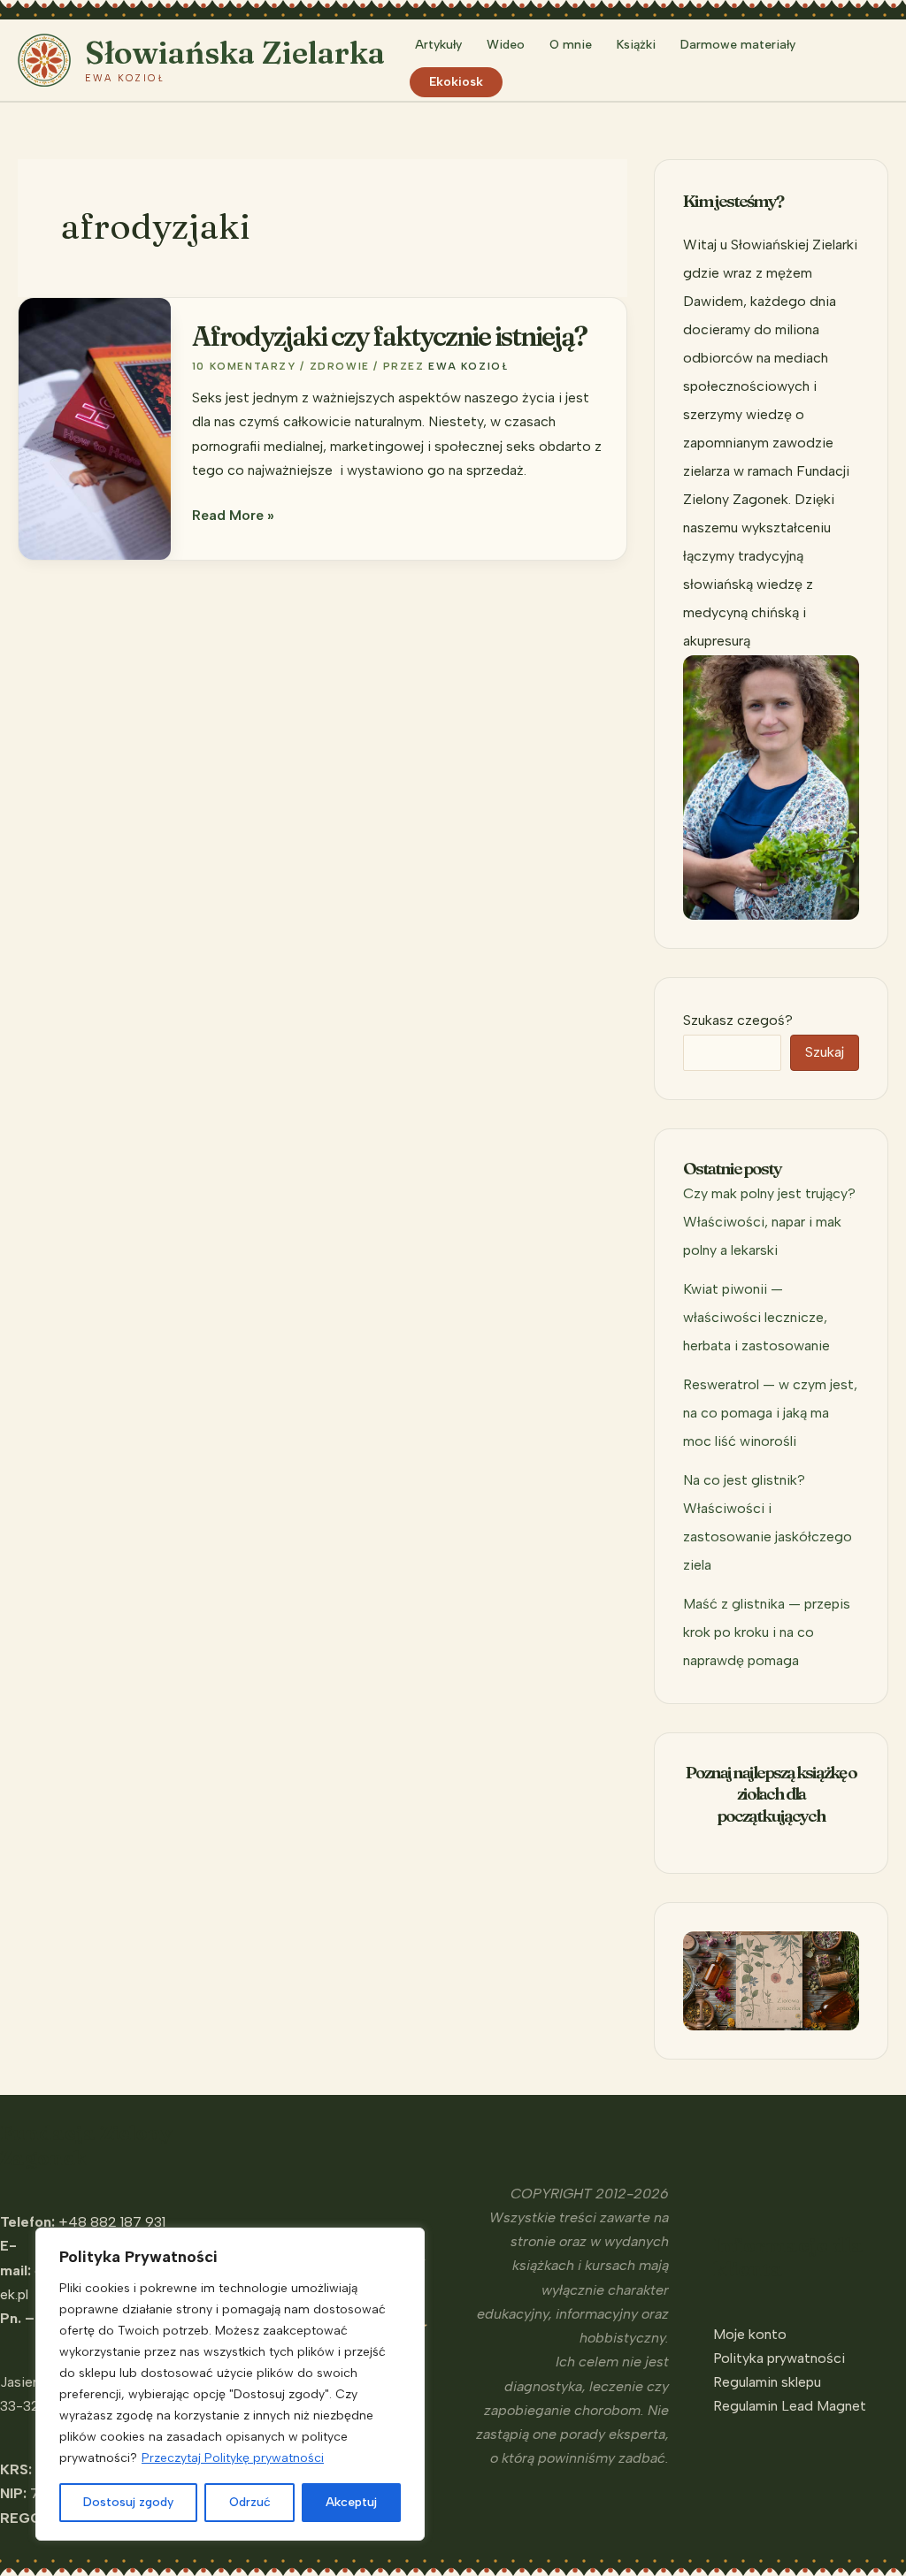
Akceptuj (351, 2502)
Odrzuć (250, 2502)
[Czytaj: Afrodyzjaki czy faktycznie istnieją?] (95, 428)
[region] (230, 2384)
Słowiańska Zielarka (235, 53)
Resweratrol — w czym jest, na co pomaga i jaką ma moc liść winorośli (770, 1413)
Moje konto (750, 2334)
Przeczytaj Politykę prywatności (233, 2458)
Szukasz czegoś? (738, 1020)
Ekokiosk (456, 82)
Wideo (506, 45)
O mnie (571, 45)
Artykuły (438, 45)
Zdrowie (340, 366)
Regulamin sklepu (767, 2382)
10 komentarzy (244, 366)
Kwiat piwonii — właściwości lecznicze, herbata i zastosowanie (756, 1317)
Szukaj (825, 1052)
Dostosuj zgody (128, 2502)
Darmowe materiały (738, 45)
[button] (880, 60)
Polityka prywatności (779, 2358)
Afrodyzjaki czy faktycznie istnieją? (389, 336)
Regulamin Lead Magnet (790, 2406)
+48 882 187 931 (112, 2222)
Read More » (233, 516)
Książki (636, 45)
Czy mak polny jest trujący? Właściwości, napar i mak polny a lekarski (769, 1222)
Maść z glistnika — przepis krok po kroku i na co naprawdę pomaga (767, 1632)
